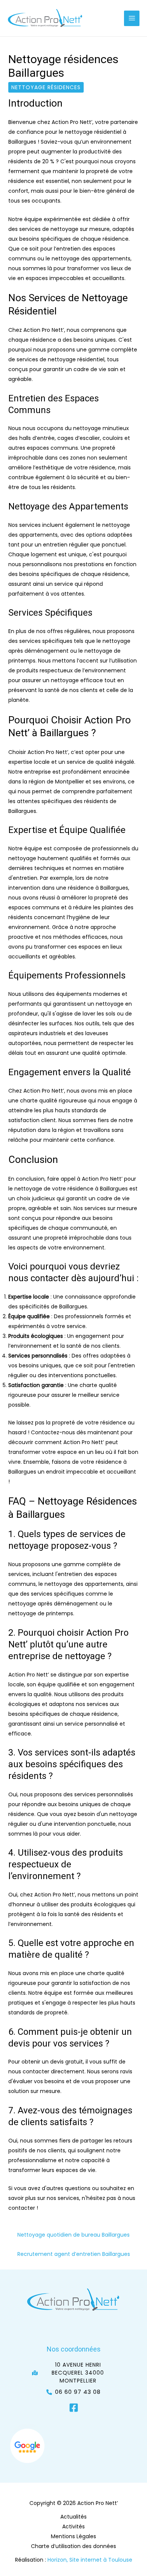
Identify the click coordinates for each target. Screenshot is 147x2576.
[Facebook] (74, 2408)
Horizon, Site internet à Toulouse (90, 2560)
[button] (73, 2373)
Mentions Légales (73, 2536)
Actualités (73, 2517)
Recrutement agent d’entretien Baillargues (74, 2254)
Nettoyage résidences (46, 87)
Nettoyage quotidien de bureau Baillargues (73, 2235)
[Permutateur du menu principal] (132, 18)
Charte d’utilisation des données (73, 2546)
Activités (73, 2526)
